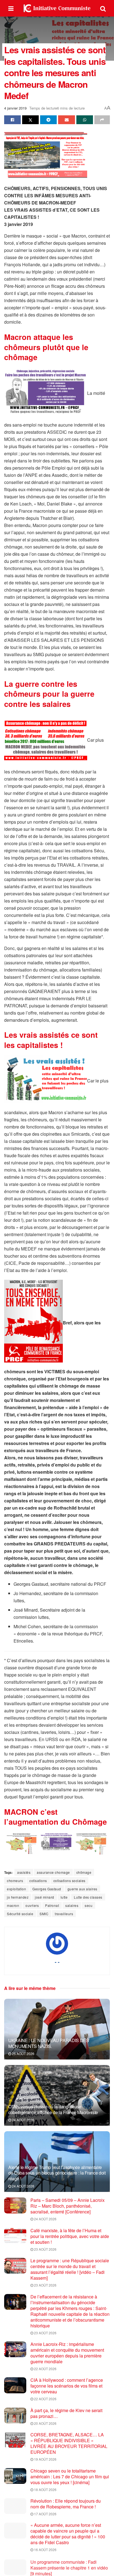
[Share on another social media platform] (102, 120)
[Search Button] (103, 8)
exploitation (16, 1889)
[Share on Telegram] (48, 120)
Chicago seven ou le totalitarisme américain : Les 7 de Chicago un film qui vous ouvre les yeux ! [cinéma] (70, 2477)
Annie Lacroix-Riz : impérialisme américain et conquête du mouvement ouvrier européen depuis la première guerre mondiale (67, 2353)
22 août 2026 (45, 2369)
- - (57, 1962)
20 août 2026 (45, 2423)
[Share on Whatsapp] (85, 120)
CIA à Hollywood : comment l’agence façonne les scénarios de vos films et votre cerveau (67, 2386)
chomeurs (15, 1881)
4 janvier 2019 (15, 108)
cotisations (38, 1881)
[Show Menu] (11, 8)
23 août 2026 (45, 2249)
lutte (64, 1897)
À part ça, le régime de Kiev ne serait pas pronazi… (66, 2413)
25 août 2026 (23, 2054)
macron (13, 1905)
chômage (84, 1872)
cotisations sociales (69, 1881)
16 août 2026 (45, 2550)
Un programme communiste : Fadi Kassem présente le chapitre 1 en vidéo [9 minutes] (69, 2567)
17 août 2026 (45, 2514)
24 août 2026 (23, 2120)
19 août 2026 (45, 2459)
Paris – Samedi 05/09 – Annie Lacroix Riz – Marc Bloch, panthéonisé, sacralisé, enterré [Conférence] (68, 2206)
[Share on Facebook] (12, 120)
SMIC (44, 1914)
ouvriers (32, 1905)
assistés (24, 1872)
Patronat (52, 1905)
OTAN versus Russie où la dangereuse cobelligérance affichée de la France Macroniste (53, 2109)
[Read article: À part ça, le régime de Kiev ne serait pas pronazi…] (15, 2416)
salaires (72, 1905)
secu (89, 1905)
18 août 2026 (45, 2489)
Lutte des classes (88, 1897)
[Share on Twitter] (30, 120)
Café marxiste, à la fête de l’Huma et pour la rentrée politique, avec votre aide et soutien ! (70, 2236)
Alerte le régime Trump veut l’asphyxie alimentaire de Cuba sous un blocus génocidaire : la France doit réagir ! (57, 2173)
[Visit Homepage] (57, 8)
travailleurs (64, 1914)
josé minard (45, 1897)
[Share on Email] (66, 120)
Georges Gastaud (47, 1889)
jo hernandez (18, 1897)
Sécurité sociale (20, 1914)
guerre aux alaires (82, 1889)
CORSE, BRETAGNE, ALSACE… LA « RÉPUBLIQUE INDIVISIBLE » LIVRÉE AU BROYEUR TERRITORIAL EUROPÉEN (69, 2443)
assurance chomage (53, 1872)
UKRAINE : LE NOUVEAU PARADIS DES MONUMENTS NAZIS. (49, 2043)
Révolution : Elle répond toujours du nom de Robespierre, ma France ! (66, 2504)
